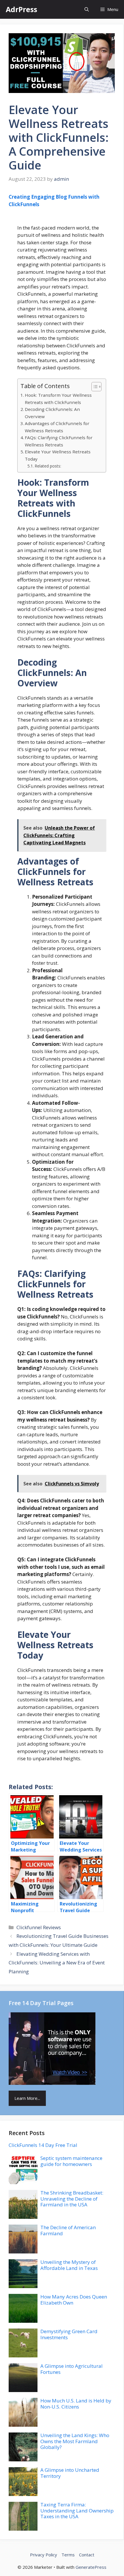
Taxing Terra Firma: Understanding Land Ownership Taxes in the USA (77, 2510)
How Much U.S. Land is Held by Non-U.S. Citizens (76, 2403)
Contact (87, 2555)
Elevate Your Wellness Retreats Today (58, 455)
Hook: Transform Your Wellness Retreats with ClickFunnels (58, 399)
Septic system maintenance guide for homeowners (71, 2161)
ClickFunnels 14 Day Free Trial (43, 2145)
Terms (68, 2555)
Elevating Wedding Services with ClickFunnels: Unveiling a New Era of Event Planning (57, 1963)
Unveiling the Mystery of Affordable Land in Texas (69, 2265)
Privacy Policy (44, 2555)
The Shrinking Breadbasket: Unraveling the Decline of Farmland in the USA (72, 2199)
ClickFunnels (24, 204)
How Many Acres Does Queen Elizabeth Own (74, 2300)
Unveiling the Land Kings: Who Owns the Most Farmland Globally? (75, 2441)
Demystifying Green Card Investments (69, 2334)
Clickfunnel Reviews (39, 1927)
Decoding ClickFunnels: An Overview (52, 413)
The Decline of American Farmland (68, 2230)
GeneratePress (91, 2567)
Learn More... (27, 2098)
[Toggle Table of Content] (94, 387)
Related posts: (48, 466)
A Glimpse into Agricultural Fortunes (72, 2369)
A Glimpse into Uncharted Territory (70, 2473)
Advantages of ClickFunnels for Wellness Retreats (57, 427)
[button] (87, 9)
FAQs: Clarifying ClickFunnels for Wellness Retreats (59, 441)
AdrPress (21, 9)
